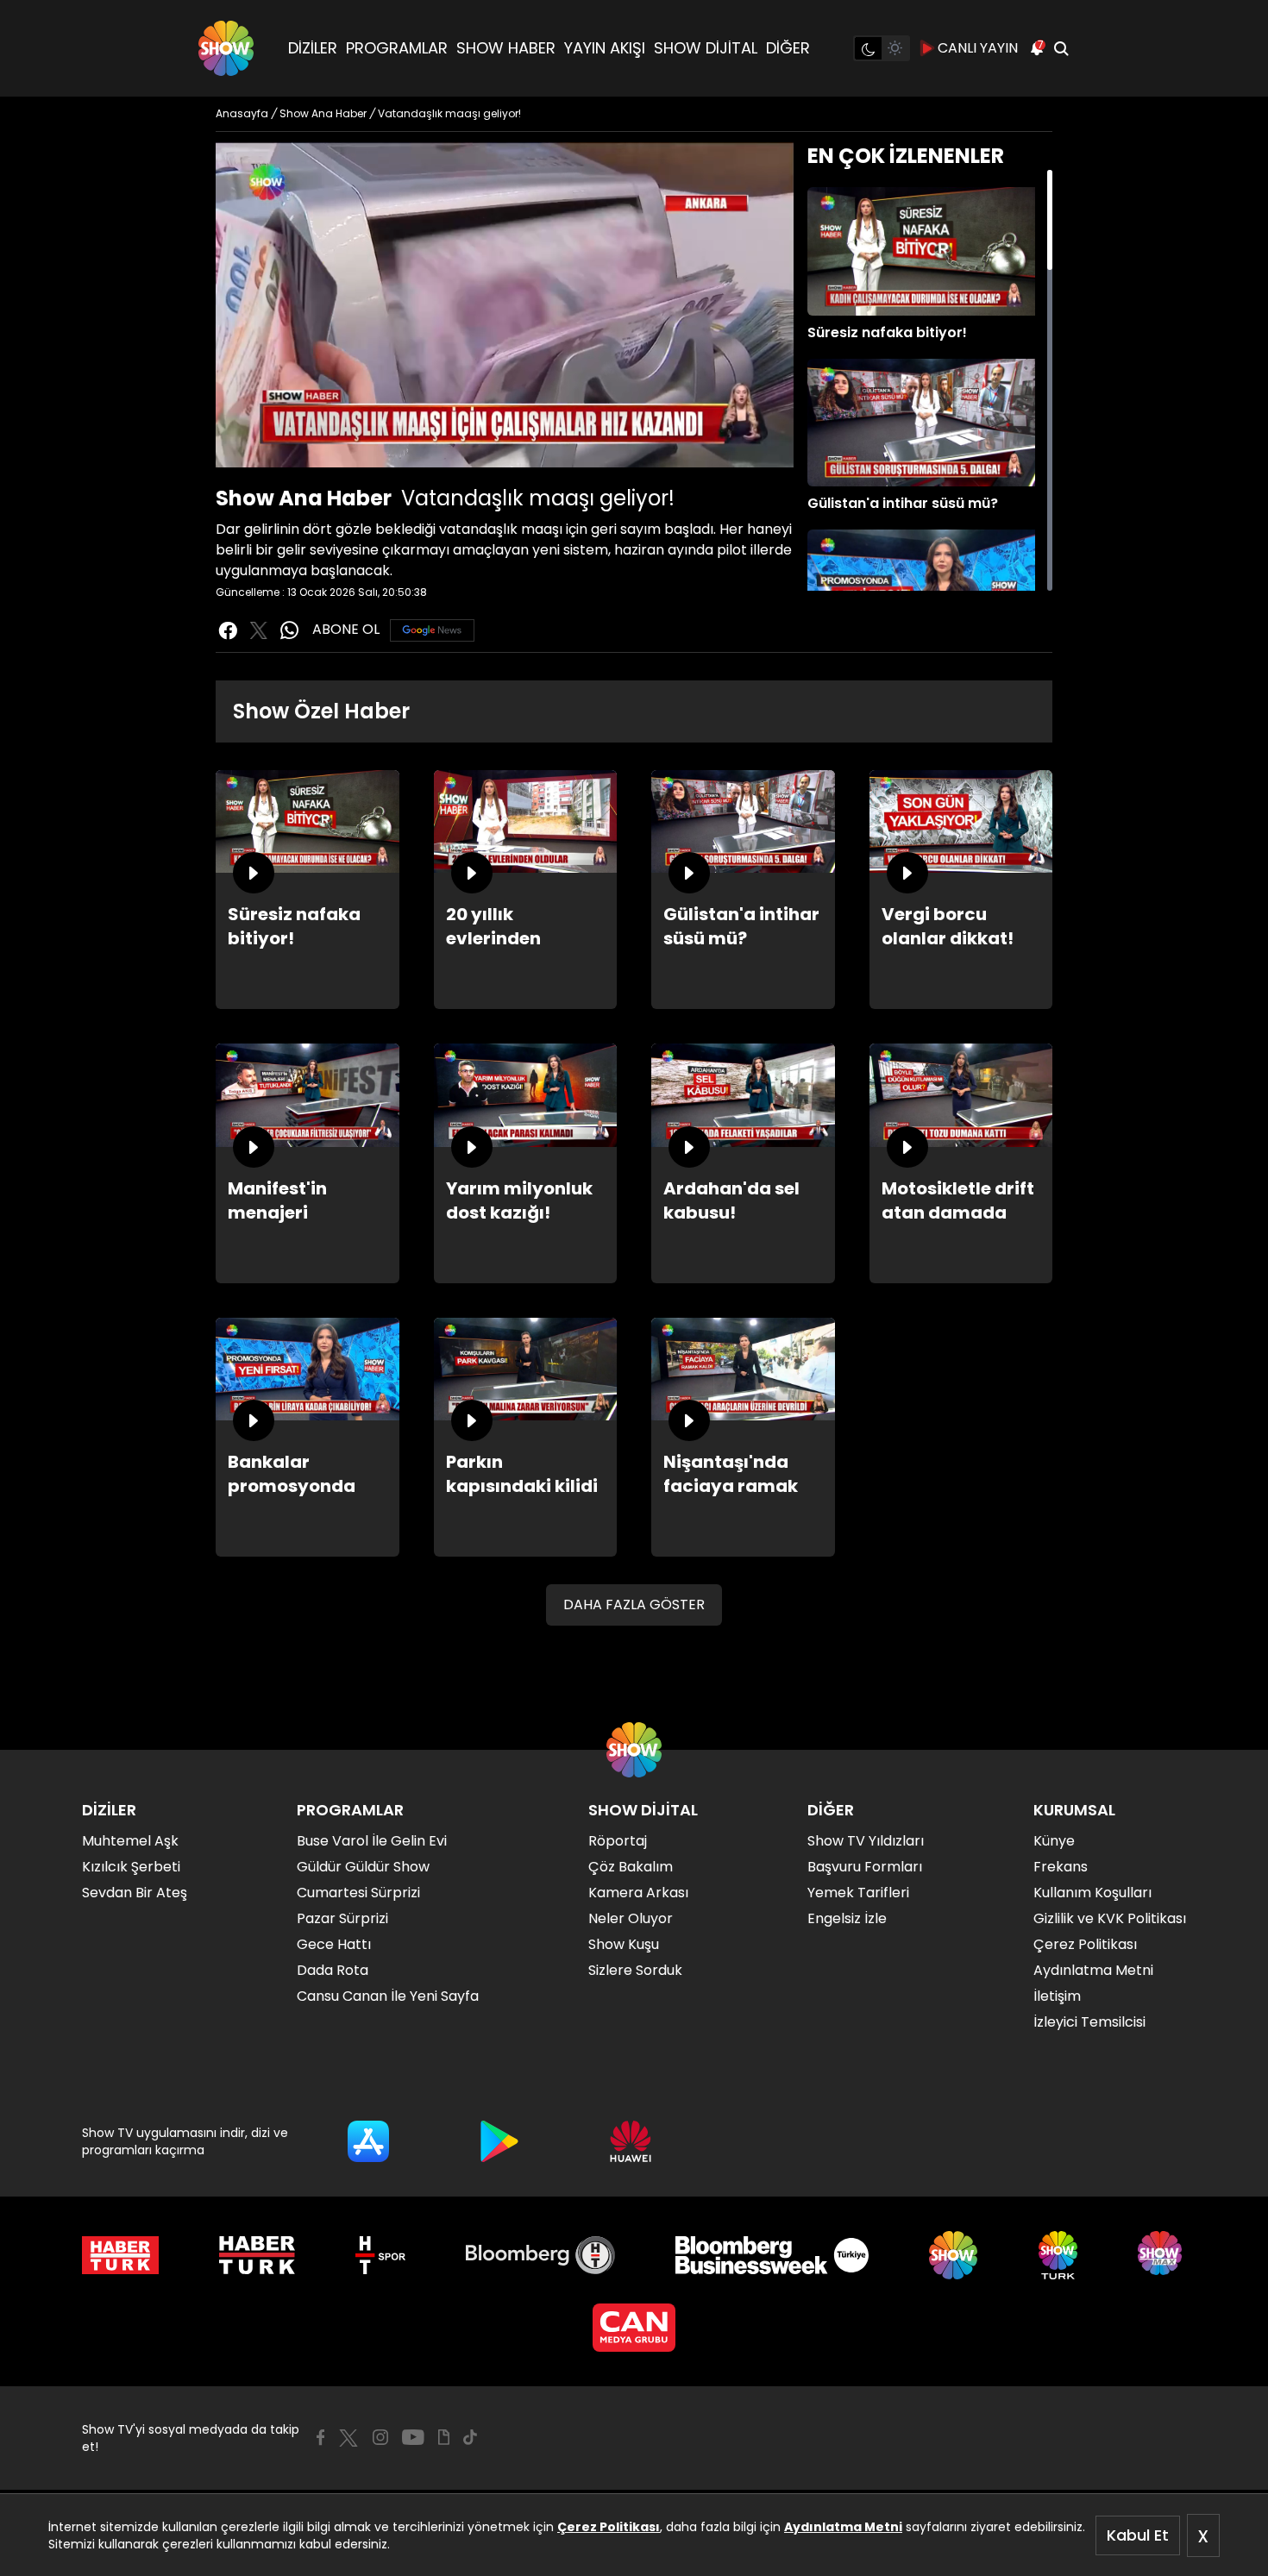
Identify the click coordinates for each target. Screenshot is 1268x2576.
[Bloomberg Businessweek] (772, 2255)
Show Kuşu (624, 1944)
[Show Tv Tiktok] (470, 2437)
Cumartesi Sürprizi (358, 1893)
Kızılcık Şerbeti (131, 1867)
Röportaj (618, 1841)
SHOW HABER (506, 48)
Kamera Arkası (638, 1893)
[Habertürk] (120, 2255)
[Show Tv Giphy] (444, 2437)
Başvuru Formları (865, 1867)
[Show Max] (1162, 2255)
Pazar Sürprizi (342, 1918)
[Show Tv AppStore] (368, 2141)
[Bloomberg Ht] (540, 2255)
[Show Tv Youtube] (413, 2437)
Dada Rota (333, 1970)
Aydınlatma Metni (843, 2527)
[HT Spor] (380, 2255)
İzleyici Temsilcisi (1089, 2022)
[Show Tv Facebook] (320, 2437)
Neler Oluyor (631, 1918)
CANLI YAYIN (978, 48)
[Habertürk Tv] (257, 2255)
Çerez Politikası (609, 2527)
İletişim (1057, 1996)
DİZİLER (313, 48)
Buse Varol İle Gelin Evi (372, 1841)
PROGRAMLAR (397, 48)
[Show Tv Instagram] (380, 2437)
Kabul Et (1138, 2535)
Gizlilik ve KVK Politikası (1110, 1918)
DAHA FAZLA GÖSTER (634, 1605)
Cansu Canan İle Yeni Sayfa (388, 1996)
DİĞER (788, 48)
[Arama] (1061, 48)
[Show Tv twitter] (259, 630)
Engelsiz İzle (847, 1918)
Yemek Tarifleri (858, 1893)
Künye (1054, 1841)
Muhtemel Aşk (130, 1841)
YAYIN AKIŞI (605, 48)
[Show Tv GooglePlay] (499, 2141)
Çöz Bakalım (631, 1867)
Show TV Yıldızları (866, 1841)
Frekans (1061, 1867)
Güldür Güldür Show (363, 1867)
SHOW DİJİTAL (706, 48)
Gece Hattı (334, 1944)
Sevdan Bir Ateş (135, 1893)
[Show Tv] (226, 48)
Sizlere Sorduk (635, 1970)
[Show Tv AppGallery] (631, 2141)
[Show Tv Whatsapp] (290, 630)
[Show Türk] (1058, 2255)
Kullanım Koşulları (1092, 1893)
